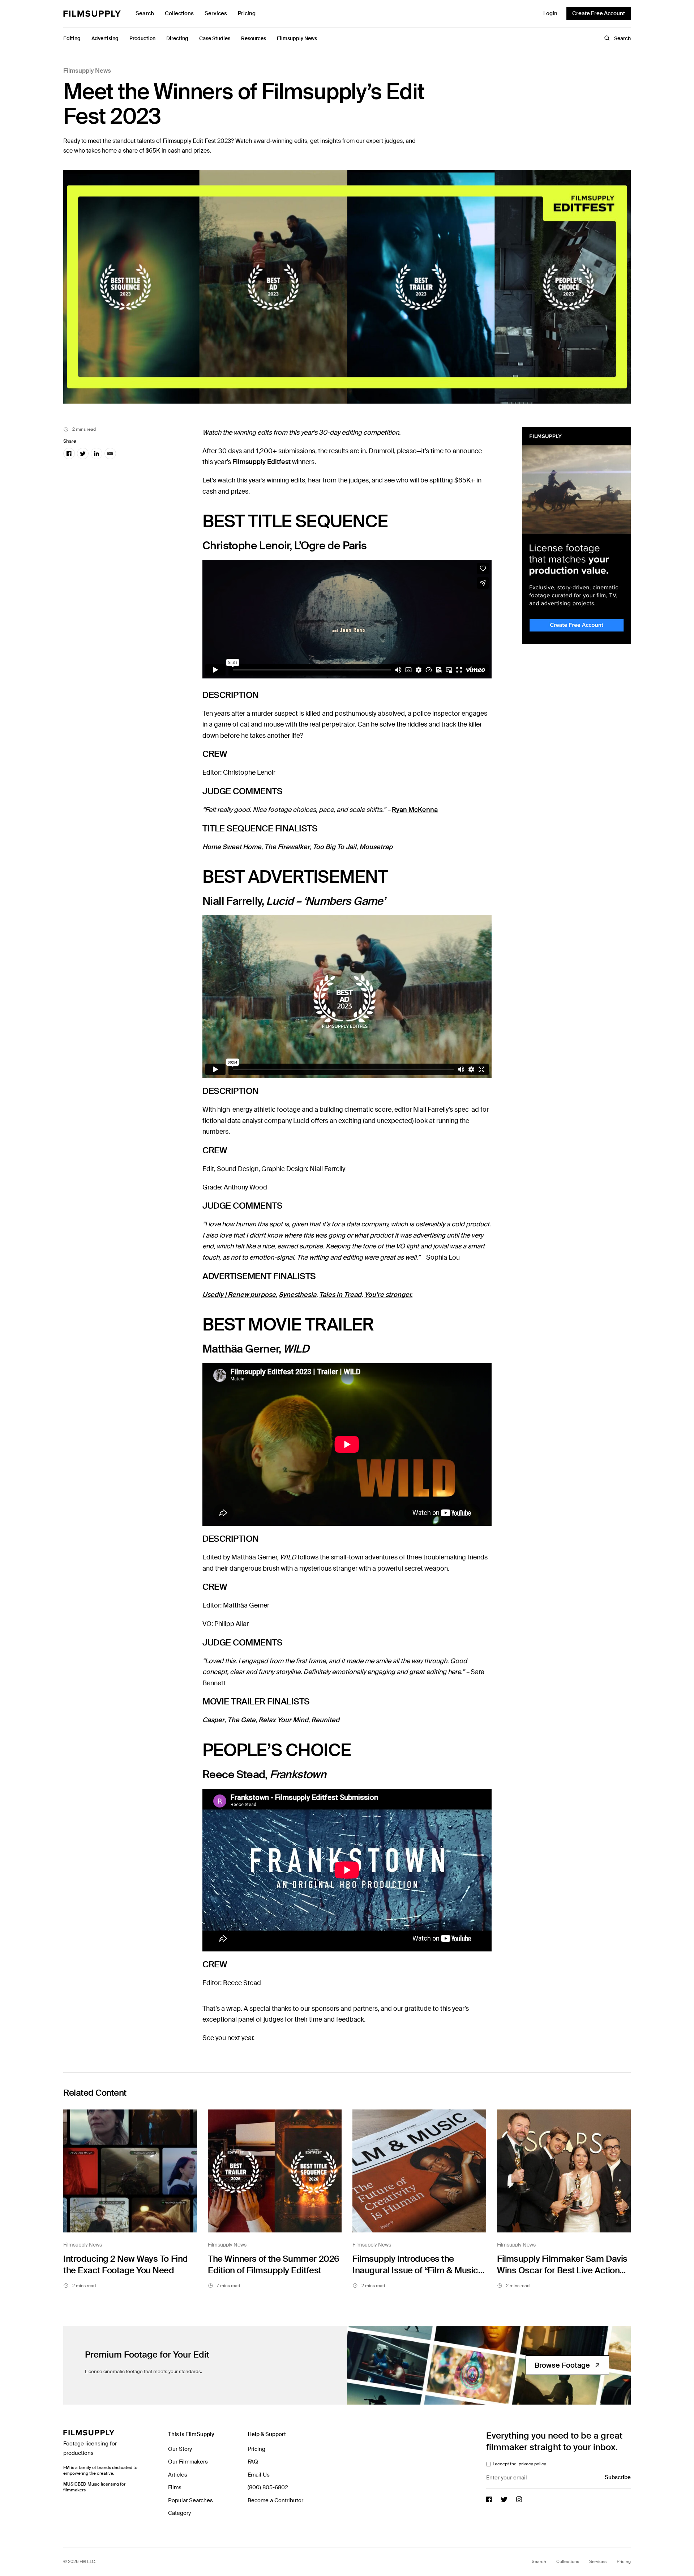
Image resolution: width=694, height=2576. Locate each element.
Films (175, 2487)
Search (145, 13)
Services (216, 13)
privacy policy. (533, 2464)
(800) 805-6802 (268, 2487)
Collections (179, 13)
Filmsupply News (87, 71)
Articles (178, 2475)
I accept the (519, 2464)
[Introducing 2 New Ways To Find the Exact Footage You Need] (130, 2171)
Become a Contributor (275, 2500)
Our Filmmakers (188, 2462)
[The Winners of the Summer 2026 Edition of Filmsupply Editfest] (275, 2171)
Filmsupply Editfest (262, 462)
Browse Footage (562, 2365)
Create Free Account (599, 13)
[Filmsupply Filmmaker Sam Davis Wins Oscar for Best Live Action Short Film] (564, 2171)
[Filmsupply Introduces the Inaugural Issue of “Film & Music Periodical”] (419, 2171)
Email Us (259, 2475)
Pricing (247, 13)
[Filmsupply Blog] (92, 14)
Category (179, 2513)
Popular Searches (190, 2500)
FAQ (253, 2462)
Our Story (180, 2449)
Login (550, 13)
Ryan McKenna (415, 810)
